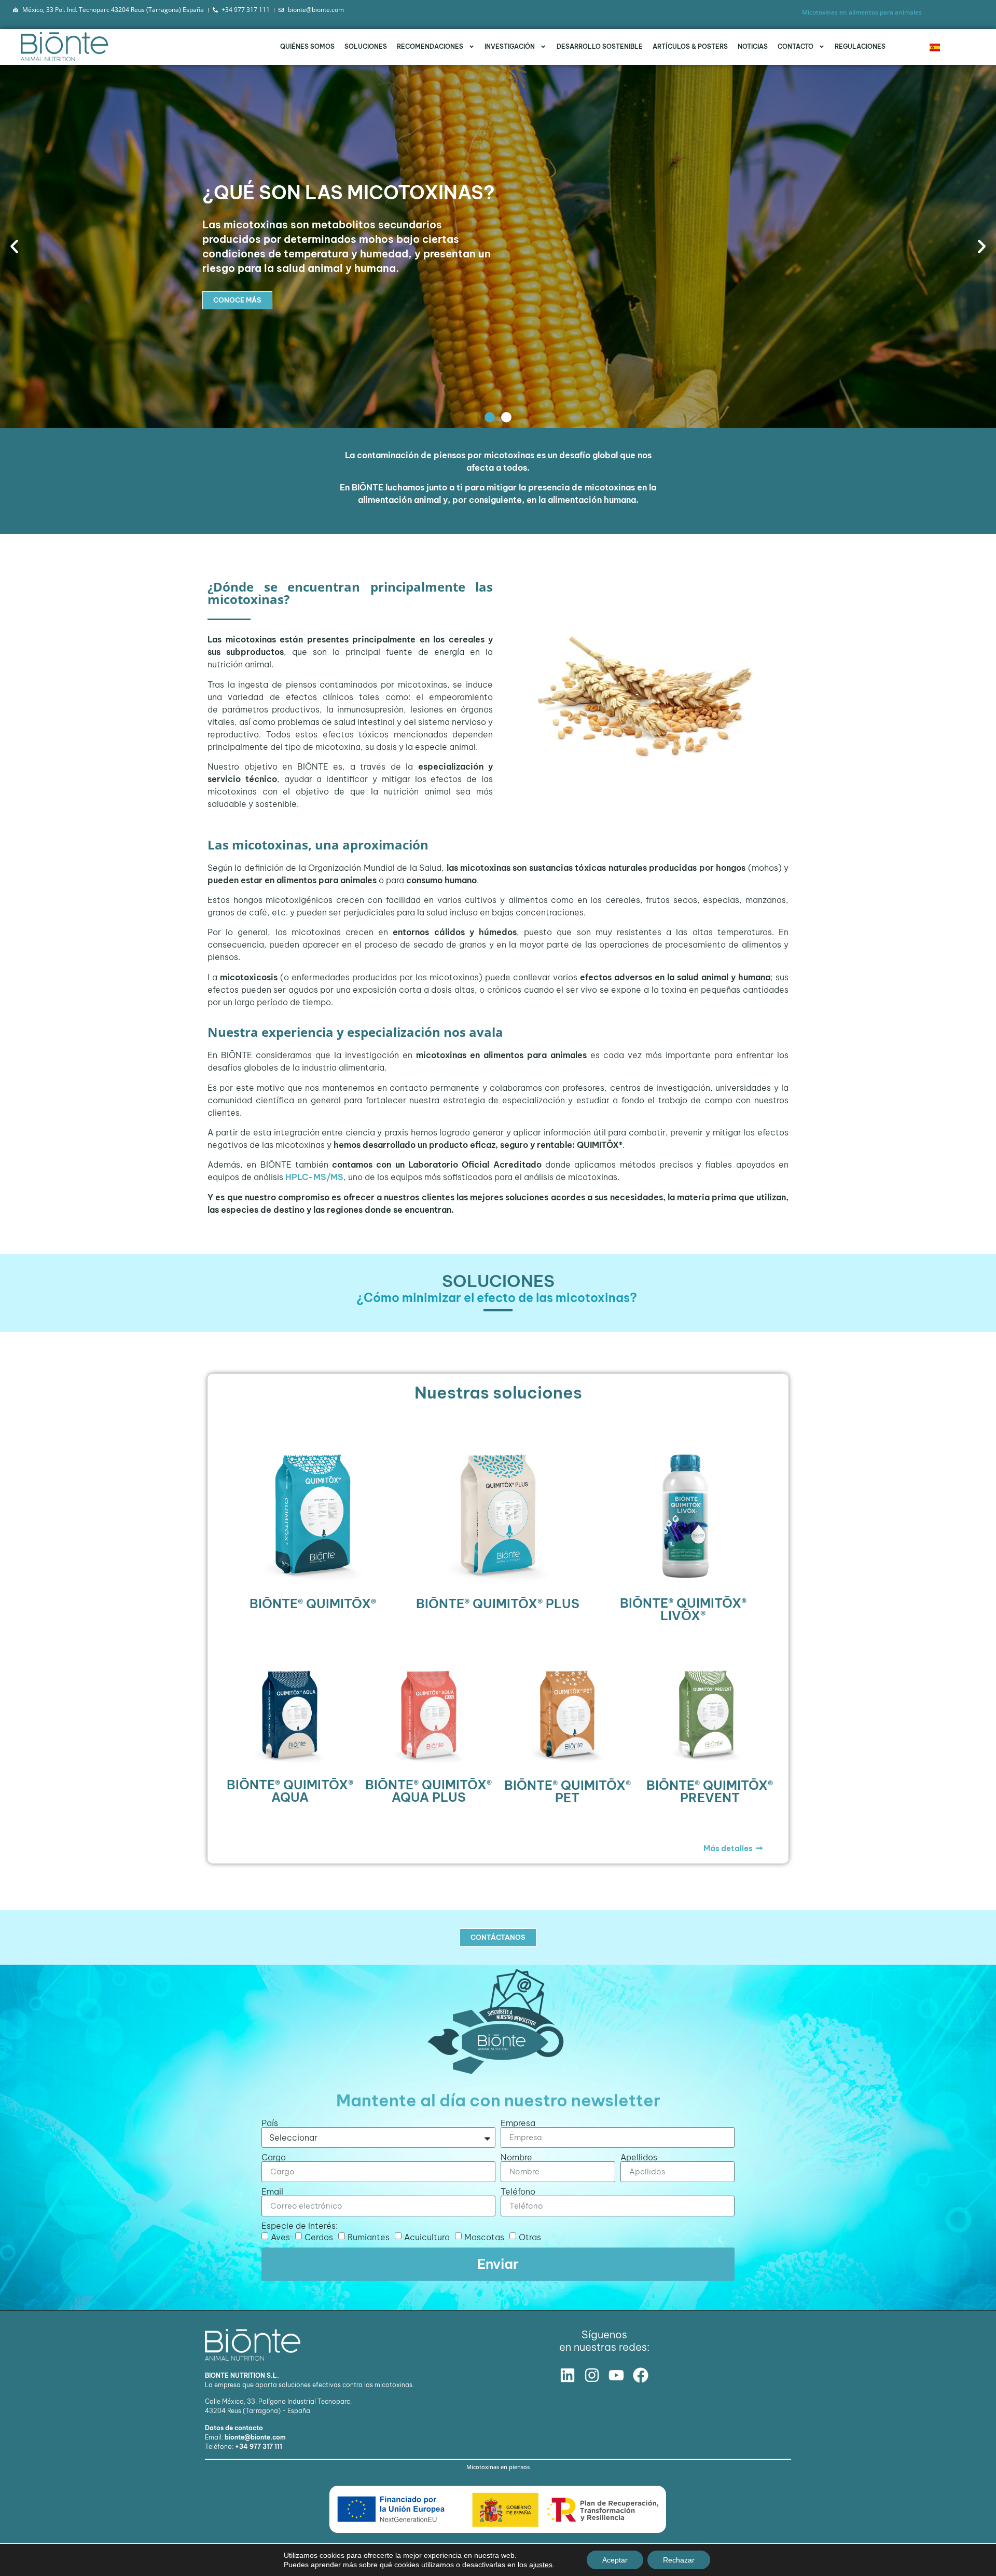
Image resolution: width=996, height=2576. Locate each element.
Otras (530, 2237)
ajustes (541, 2565)
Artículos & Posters (690, 46)
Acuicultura (427, 2237)
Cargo (274, 2157)
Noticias (753, 46)
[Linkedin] (568, 2375)
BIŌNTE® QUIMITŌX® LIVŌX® (683, 1609)
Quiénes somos (307, 46)
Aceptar (615, 2560)
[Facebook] (641, 2375)
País (270, 2123)
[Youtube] (616, 2375)
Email (272, 2191)
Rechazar (679, 2560)
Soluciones (366, 46)
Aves (280, 2237)
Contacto (796, 46)
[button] (14, 246)
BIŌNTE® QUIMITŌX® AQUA (290, 1791)
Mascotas (484, 2237)
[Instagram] (592, 2375)
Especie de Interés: (300, 2226)
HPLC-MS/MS (314, 1177)
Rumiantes (369, 2237)
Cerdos (319, 2237)
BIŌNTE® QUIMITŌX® (313, 1604)
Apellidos (639, 2157)
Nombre (516, 2157)
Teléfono (518, 2191)
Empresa (518, 2123)
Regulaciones (860, 46)
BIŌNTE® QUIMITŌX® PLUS (498, 1604)
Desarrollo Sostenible (600, 46)
